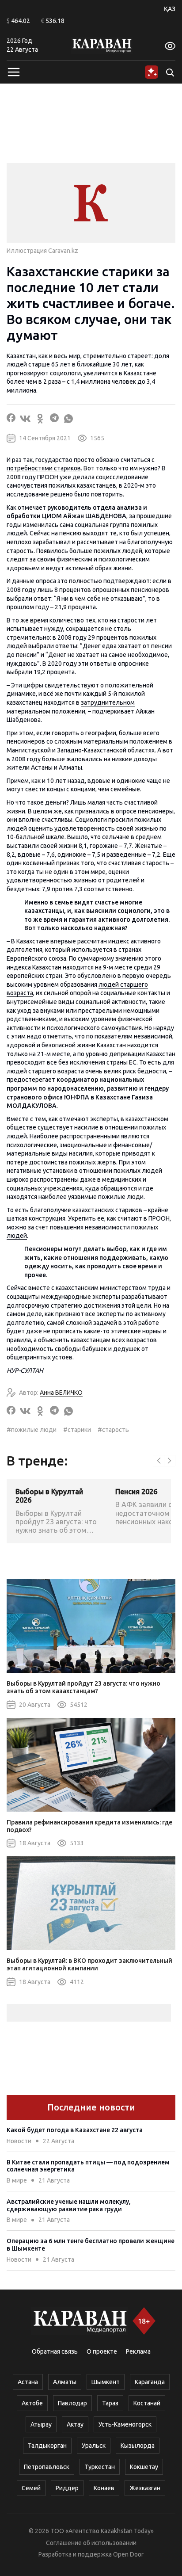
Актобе (32, 2403)
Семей (31, 2488)
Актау (75, 2424)
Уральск (94, 2446)
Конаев (104, 2488)
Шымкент (106, 2382)
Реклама (138, 2351)
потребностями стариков (44, 468)
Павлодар (72, 2403)
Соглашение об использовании (91, 2543)
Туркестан (100, 2467)
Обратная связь (55, 2351)
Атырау (41, 2424)
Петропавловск (47, 2467)
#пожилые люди (32, 1430)
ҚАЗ (170, 9)
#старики (77, 1430)
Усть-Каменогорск (125, 2424)
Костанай (147, 2403)
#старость (113, 1430)
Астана (28, 2382)
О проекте (102, 2351)
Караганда (150, 2382)
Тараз (110, 2403)
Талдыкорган (47, 2446)
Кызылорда (138, 2446)
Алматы (65, 2382)
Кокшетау (144, 2467)
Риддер (67, 2488)
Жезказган (145, 2488)
